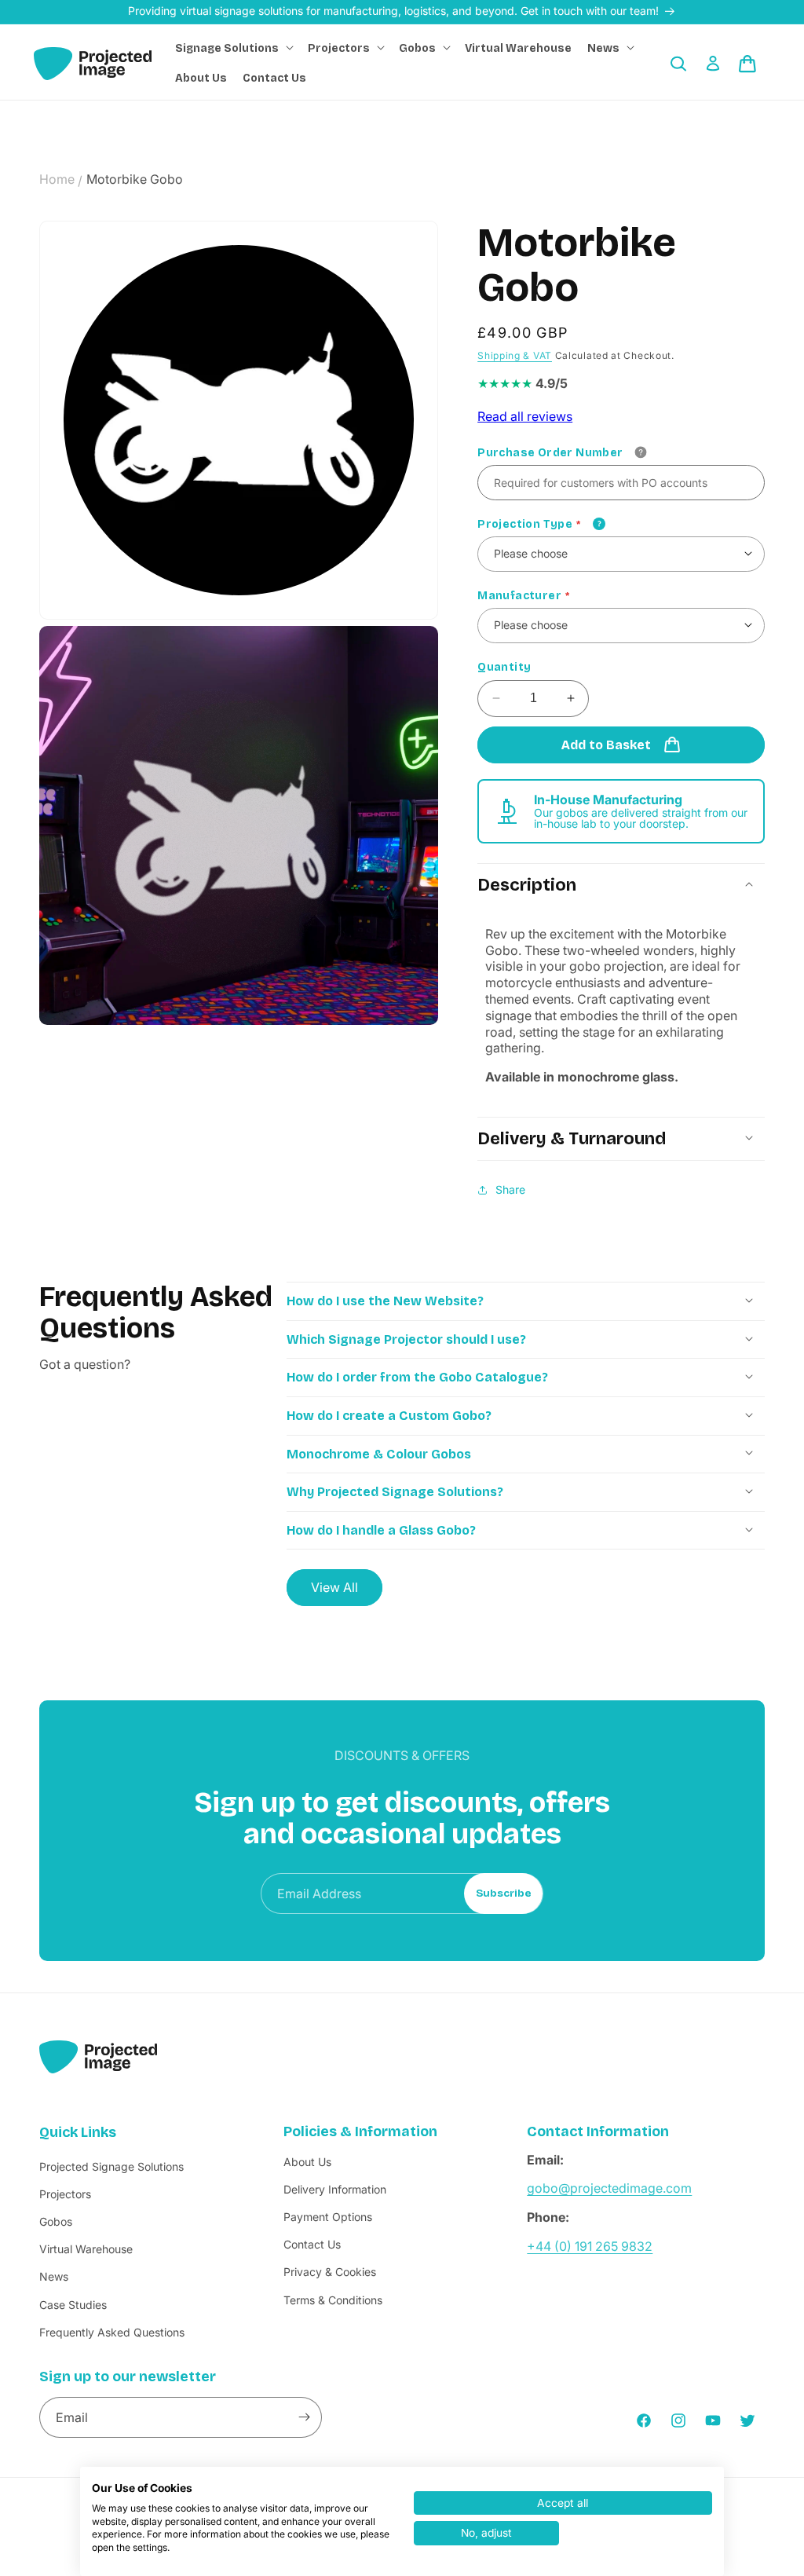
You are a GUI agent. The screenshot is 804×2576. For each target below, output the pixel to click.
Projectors (65, 2194)
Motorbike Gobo (135, 179)
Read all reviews (525, 416)
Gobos (56, 2221)
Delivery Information (335, 2189)
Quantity (504, 667)
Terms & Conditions (333, 2300)
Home (57, 179)
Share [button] (510, 1189)
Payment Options (328, 2217)
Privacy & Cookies (330, 2272)
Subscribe (504, 1894)
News (54, 2276)
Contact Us (312, 2244)
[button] (234, 49)
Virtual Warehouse (86, 2249)
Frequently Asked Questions (112, 2332)
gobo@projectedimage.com (609, 2188)
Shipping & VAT (515, 355)
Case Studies (73, 2305)
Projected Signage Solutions (111, 2166)
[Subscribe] (304, 2417)
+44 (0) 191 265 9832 (590, 2246)
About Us (307, 2162)
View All (334, 1587)
